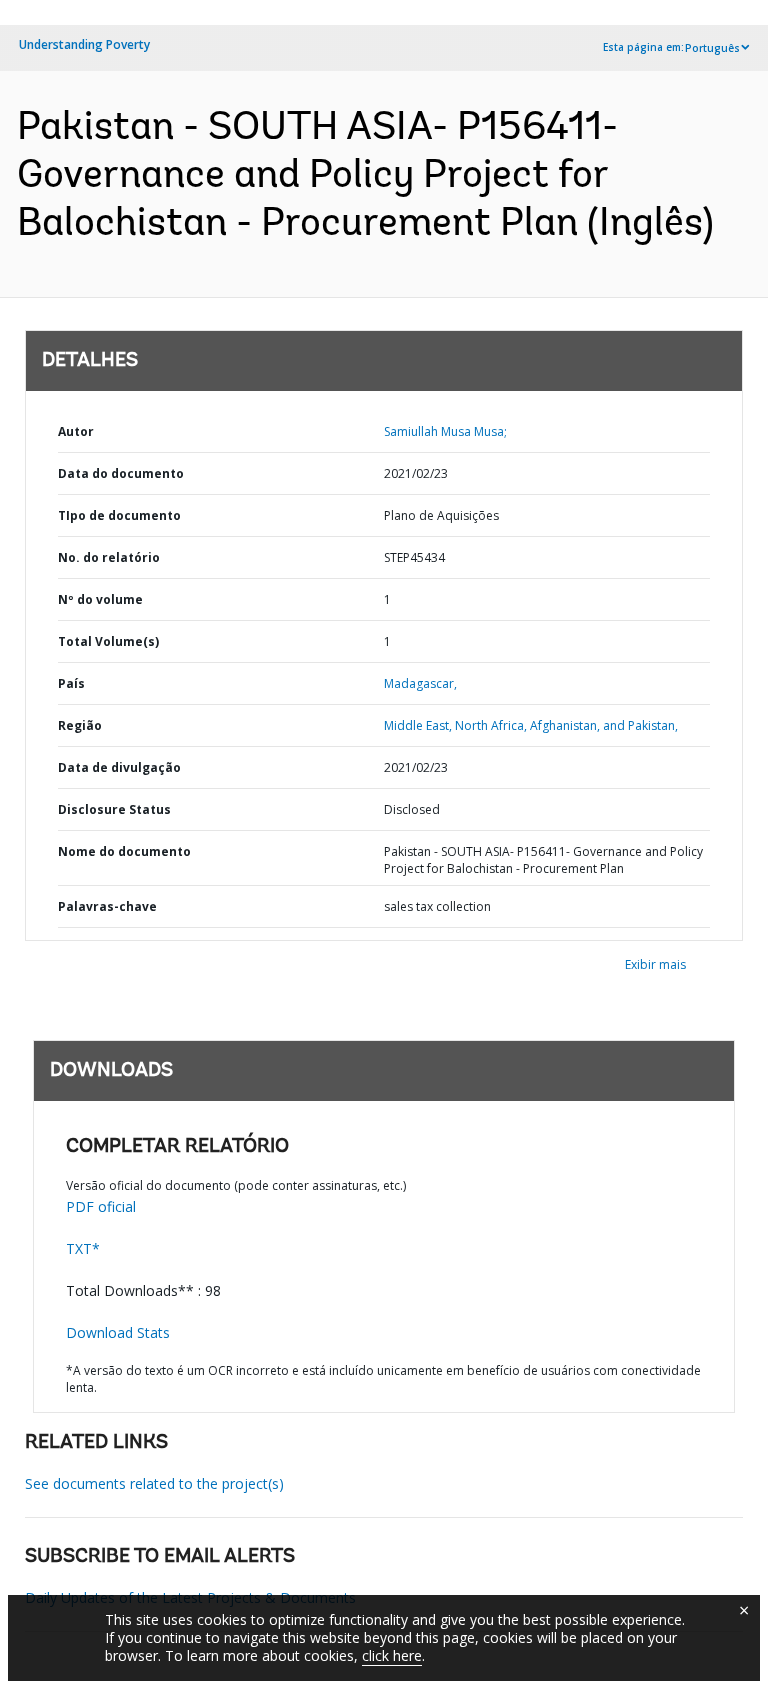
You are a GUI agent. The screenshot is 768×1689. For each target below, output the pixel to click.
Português (712, 48)
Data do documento (121, 473)
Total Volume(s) (108, 641)
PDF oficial (101, 1206)
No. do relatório (109, 557)
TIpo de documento (119, 515)
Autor (76, 431)
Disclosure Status (114, 809)
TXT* (83, 1248)
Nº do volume (100, 599)
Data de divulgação (119, 767)
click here (392, 1655)
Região (80, 725)
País (71, 683)
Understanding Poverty (84, 44)
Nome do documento (124, 851)
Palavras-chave (107, 906)
